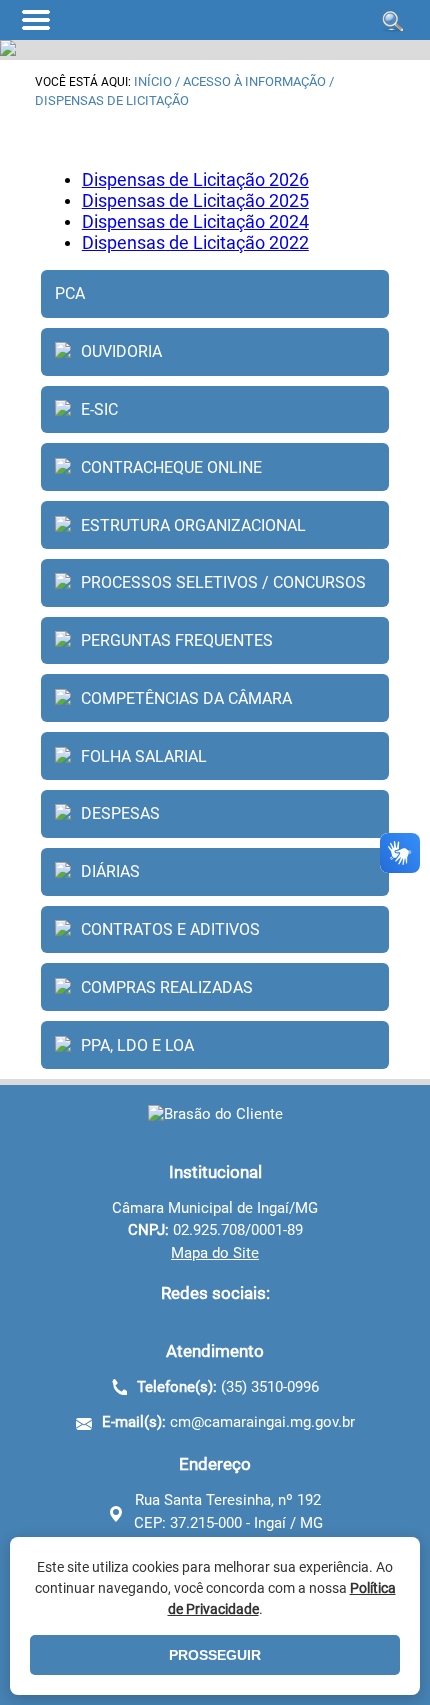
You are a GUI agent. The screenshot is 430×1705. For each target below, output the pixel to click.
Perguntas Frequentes (177, 640)
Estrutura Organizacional (193, 525)
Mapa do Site (215, 1253)
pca (70, 293)
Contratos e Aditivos (170, 929)
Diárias (110, 871)
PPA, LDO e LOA (137, 1045)
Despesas (120, 813)
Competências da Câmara (186, 698)
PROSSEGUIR (215, 1655)
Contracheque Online (171, 467)
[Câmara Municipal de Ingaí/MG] (215, 1114)
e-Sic (99, 409)
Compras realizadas (167, 987)
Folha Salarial (144, 756)
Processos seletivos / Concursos (223, 582)
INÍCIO (153, 81)
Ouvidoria (121, 351)
